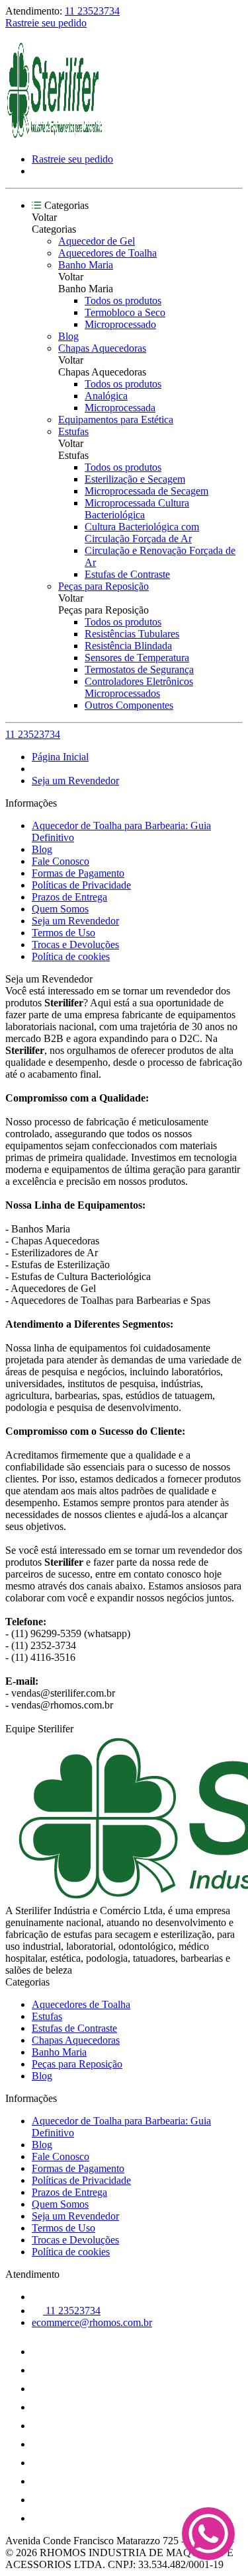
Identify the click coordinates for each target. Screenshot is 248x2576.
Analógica (106, 396)
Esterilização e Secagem (135, 479)
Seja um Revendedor (75, 781)
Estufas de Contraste (127, 574)
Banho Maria (86, 265)
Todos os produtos (123, 301)
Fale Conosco (61, 861)
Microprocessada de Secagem (146, 491)
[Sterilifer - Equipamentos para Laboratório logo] (55, 137)
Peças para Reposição (103, 586)
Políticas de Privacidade (81, 885)
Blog (68, 336)
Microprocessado (120, 324)
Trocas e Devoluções (75, 945)
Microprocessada (120, 408)
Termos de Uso (63, 933)
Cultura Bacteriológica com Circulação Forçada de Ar (142, 533)
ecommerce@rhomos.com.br (92, 2322)
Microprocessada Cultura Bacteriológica (137, 509)
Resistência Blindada (128, 646)
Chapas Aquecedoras (102, 348)
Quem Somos (60, 909)
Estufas (73, 431)
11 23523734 (92, 11)
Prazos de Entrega (69, 897)
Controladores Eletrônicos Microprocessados (139, 687)
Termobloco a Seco (125, 312)
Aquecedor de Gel (97, 241)
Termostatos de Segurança (139, 669)
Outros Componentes (129, 705)
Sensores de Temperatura (137, 658)
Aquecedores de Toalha (107, 253)
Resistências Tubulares (132, 634)
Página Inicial (60, 757)
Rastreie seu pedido (46, 23)
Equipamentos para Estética (116, 420)
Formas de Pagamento (78, 873)
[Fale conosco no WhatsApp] (208, 2535)
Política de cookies (71, 956)
